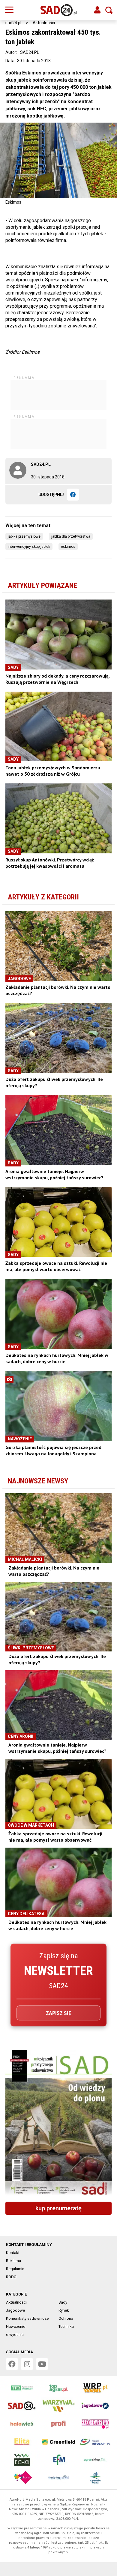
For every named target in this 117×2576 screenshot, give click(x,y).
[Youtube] (42, 2364)
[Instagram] (27, 2364)
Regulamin (15, 2269)
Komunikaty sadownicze (27, 2318)
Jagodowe (15, 2310)
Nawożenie (16, 2326)
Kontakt (13, 2253)
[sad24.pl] (59, 10)
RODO (11, 2277)
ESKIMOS (68, 547)
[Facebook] (73, 495)
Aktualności (44, 23)
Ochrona (66, 2318)
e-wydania (15, 2335)
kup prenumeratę (58, 2208)
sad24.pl (13, 23)
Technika (66, 2326)
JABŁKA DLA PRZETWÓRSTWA (71, 536)
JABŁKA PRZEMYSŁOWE (24, 536)
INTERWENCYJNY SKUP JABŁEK (29, 547)
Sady (63, 2302)
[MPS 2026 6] (58, 2124)
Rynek (64, 2310)
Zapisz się (58, 2013)
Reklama (13, 2261)
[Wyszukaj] (109, 10)
